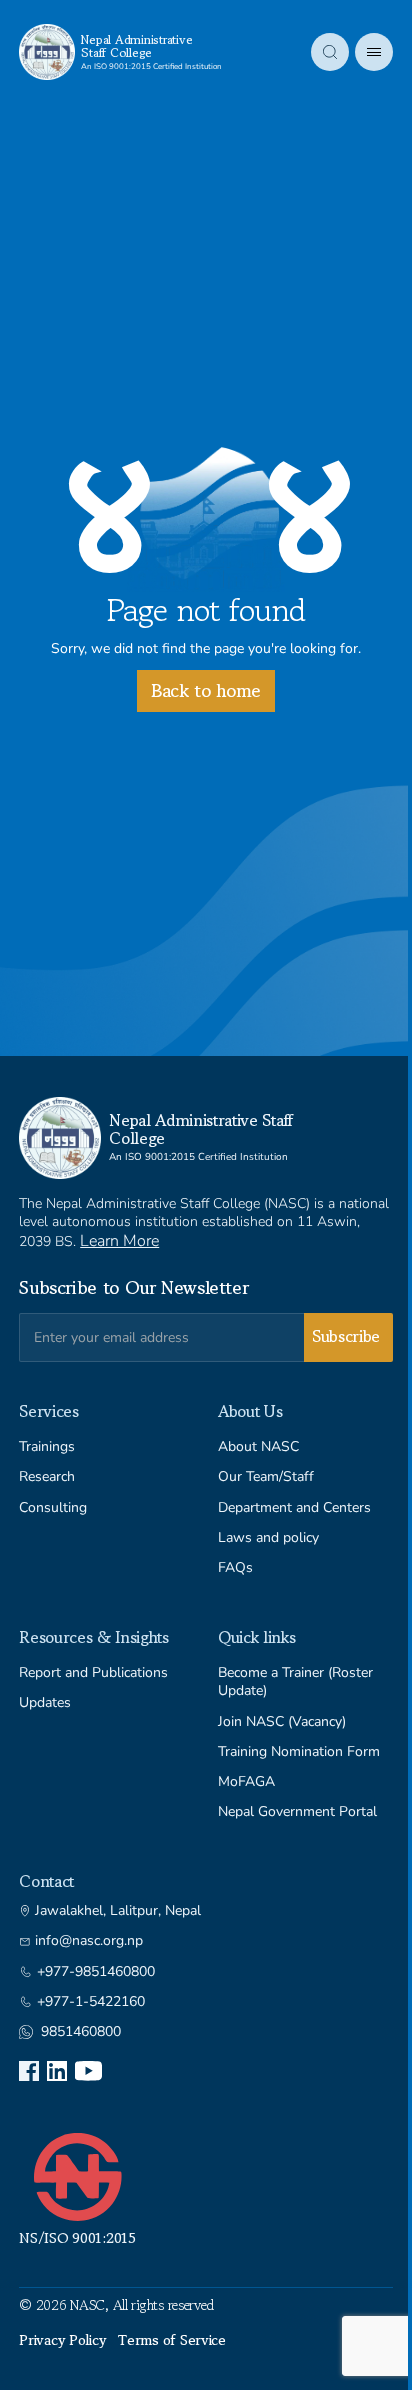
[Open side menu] (374, 52)
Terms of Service (172, 2340)
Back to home (206, 690)
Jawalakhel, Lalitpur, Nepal (118, 1911)
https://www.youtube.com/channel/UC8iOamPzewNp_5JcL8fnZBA (88, 2071)
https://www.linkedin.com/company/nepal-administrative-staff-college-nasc (57, 2071)
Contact (46, 1881)
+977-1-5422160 (91, 2002)
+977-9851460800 (96, 1972)
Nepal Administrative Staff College (136, 46)
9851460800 (81, 2032)
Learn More (119, 1241)
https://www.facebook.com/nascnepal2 (29, 2071)
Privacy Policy (62, 2340)
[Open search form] (330, 52)
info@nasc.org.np (89, 1941)
